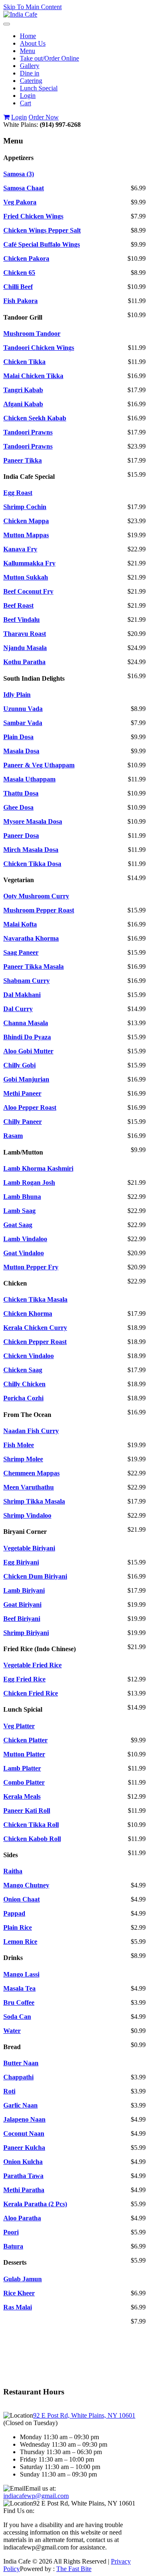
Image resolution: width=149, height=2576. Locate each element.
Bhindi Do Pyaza (27, 1037)
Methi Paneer (22, 1093)
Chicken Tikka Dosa (32, 864)
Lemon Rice (20, 1942)
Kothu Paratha (24, 662)
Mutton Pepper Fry (31, 1267)
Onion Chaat (22, 1899)
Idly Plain (17, 695)
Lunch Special (39, 88)
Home (28, 36)
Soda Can (17, 2017)
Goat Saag (18, 1225)
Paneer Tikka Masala (34, 967)
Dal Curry (18, 1009)
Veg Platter (19, 1726)
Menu (28, 51)
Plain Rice (18, 1927)
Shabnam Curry (26, 981)
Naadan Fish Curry (31, 1431)
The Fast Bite (74, 2569)
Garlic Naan (20, 2105)
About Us (33, 43)
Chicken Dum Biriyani (35, 1576)
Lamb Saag (19, 1211)
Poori (11, 2232)
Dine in (30, 73)
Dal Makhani (22, 995)
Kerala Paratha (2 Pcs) (35, 2204)
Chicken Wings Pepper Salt (42, 230)
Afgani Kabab (23, 404)
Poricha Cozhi (23, 1398)
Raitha (13, 1871)
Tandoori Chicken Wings (39, 348)
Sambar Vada (23, 723)
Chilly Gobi (19, 1065)
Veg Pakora (20, 202)
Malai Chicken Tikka (33, 376)
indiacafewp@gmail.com (36, 2496)
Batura (13, 2246)
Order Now (44, 117)
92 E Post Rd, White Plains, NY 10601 (84, 2415)
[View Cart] (6, 117)
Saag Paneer (21, 952)
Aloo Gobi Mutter (28, 1051)
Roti (9, 2091)
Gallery (30, 66)
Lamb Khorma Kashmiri (38, 1168)
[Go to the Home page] (20, 14)
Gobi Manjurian (26, 1079)
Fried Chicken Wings (33, 216)
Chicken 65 (19, 273)
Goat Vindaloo (24, 1253)
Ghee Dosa (18, 807)
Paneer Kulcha (24, 2148)
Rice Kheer (19, 2293)
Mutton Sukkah (26, 577)
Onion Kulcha (23, 2162)
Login (28, 96)
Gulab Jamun (23, 2279)
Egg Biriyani (21, 1562)
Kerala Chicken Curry (35, 1328)
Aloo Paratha (22, 2218)
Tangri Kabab (23, 390)
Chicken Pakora (26, 258)
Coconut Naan (24, 2133)
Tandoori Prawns (28, 432)
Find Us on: (19, 2511)
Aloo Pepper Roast (30, 1107)
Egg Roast (18, 493)
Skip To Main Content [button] (32, 7)
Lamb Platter (22, 1768)
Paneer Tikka (23, 460)
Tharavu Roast (25, 634)
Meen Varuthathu (29, 1487)
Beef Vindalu (22, 620)
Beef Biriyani (22, 1619)
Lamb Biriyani (24, 1590)
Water (12, 2031)
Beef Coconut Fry (28, 591)
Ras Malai (18, 2307)
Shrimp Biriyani (26, 1633)
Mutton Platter (24, 1754)
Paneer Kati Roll (27, 1811)
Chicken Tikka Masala (35, 1299)
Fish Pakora (20, 301)
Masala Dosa (21, 751)
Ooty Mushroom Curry (36, 896)
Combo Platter (24, 1782)
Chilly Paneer (23, 1122)
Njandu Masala (25, 648)
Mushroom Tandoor (32, 334)
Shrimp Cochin (25, 507)
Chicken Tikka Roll (31, 1825)
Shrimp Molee (23, 1459)
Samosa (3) (19, 174)
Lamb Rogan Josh (29, 1182)
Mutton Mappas (26, 535)
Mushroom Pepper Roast (39, 910)
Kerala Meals (22, 1796)
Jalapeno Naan (24, 2119)
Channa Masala (26, 1023)
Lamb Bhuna (22, 1197)
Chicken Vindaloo (29, 1356)
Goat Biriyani (22, 1605)
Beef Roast (18, 605)
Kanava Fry (20, 549)
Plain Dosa (18, 737)
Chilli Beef (18, 287)
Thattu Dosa (21, 793)
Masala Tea (19, 1988)
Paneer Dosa (21, 836)
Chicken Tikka (24, 362)
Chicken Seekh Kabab (35, 418)
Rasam (13, 1136)
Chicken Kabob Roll (32, 1839)
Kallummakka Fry (29, 563)
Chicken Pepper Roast (35, 1342)
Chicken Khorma (28, 1313)
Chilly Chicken (24, 1384)
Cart (25, 103)
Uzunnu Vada (23, 709)
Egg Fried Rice (24, 1679)
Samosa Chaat (24, 188)
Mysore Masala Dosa (33, 821)
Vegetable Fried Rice (32, 1665)
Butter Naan (21, 2063)
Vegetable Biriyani (29, 1548)
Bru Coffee (19, 2002)
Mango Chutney (26, 1885)
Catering (31, 81)
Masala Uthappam (29, 779)
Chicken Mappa (26, 521)
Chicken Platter (25, 1740)
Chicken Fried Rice (31, 1693)
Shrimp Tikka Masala (34, 1501)
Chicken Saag (23, 1370)
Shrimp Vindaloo (27, 1515)
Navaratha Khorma (31, 938)
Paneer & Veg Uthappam (39, 765)
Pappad (14, 1913)
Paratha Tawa (23, 2176)
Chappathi (18, 2077)
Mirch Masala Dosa (31, 850)
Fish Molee (19, 1445)
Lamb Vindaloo (25, 1239)
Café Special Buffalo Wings (42, 244)
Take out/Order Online (49, 58)
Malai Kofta (20, 924)
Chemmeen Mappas (31, 1473)
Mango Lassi (21, 1974)
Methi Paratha (24, 2190)
